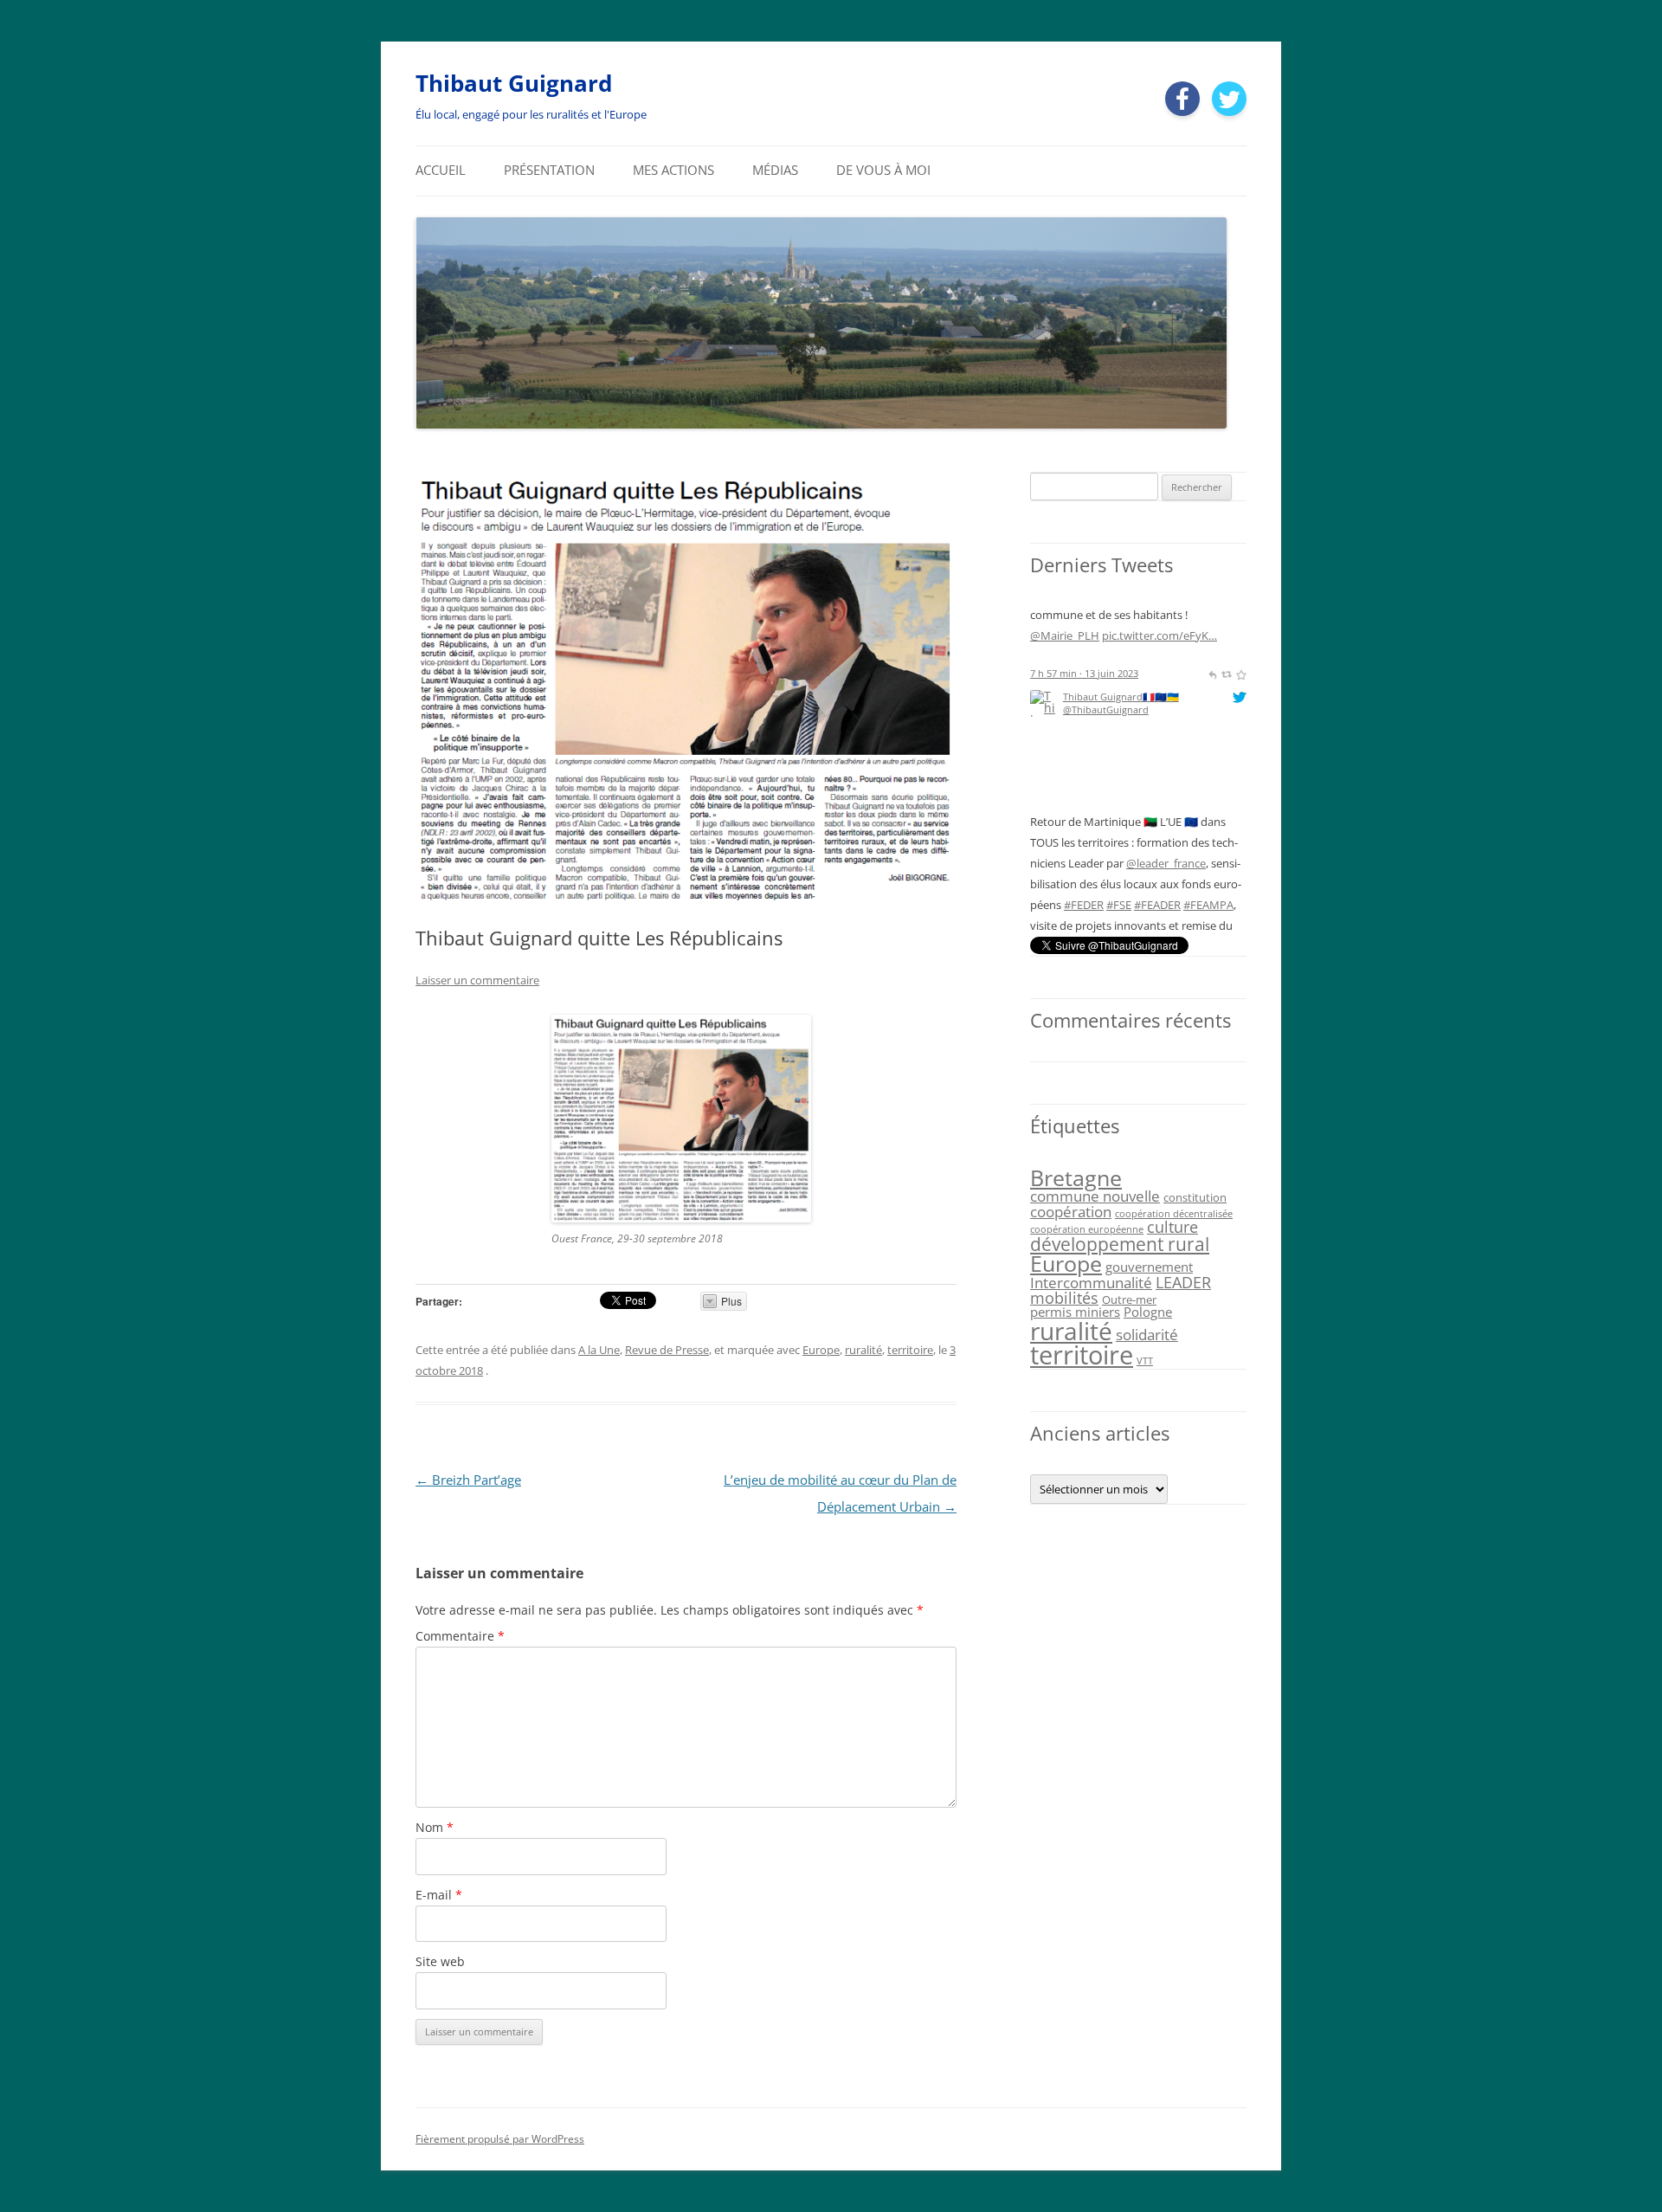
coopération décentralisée (1174, 1214)
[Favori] (1241, 921)
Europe (821, 1350)
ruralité (863, 1350)
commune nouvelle (1095, 1196)
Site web (440, 1961)
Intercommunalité (1091, 1283)
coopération (1071, 1212)
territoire (910, 1350)
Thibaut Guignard (514, 83)
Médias (775, 170)
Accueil (441, 170)
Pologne (1148, 1312)
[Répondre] (1212, 921)
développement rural (1120, 1244)
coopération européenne (1087, 1229)
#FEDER (1084, 821)
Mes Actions (673, 170)
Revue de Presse (667, 1350)
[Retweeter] (1226, 921)
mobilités (1064, 1298)
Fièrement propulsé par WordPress (500, 2139)
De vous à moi (883, 170)
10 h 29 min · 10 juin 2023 (1087, 921)
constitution (1195, 1197)
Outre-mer (1129, 1299)
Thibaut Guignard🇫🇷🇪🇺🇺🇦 (1121, 613)
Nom (435, 1827)
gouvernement (1149, 1267)
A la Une (599, 1350)
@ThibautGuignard (1106, 626)
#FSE (1119, 821)
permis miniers (1075, 1312)
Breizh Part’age (468, 1480)
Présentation (549, 170)
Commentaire (460, 1636)
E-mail (439, 1895)
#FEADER (1157, 821)
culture (1172, 1227)
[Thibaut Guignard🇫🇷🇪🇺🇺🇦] (1044, 721)
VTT (1145, 1361)
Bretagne (1076, 1177)
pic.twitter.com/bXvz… (1088, 883)
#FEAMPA (1208, 821)
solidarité (1147, 1335)
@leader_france (1166, 779)
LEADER (1183, 1282)
